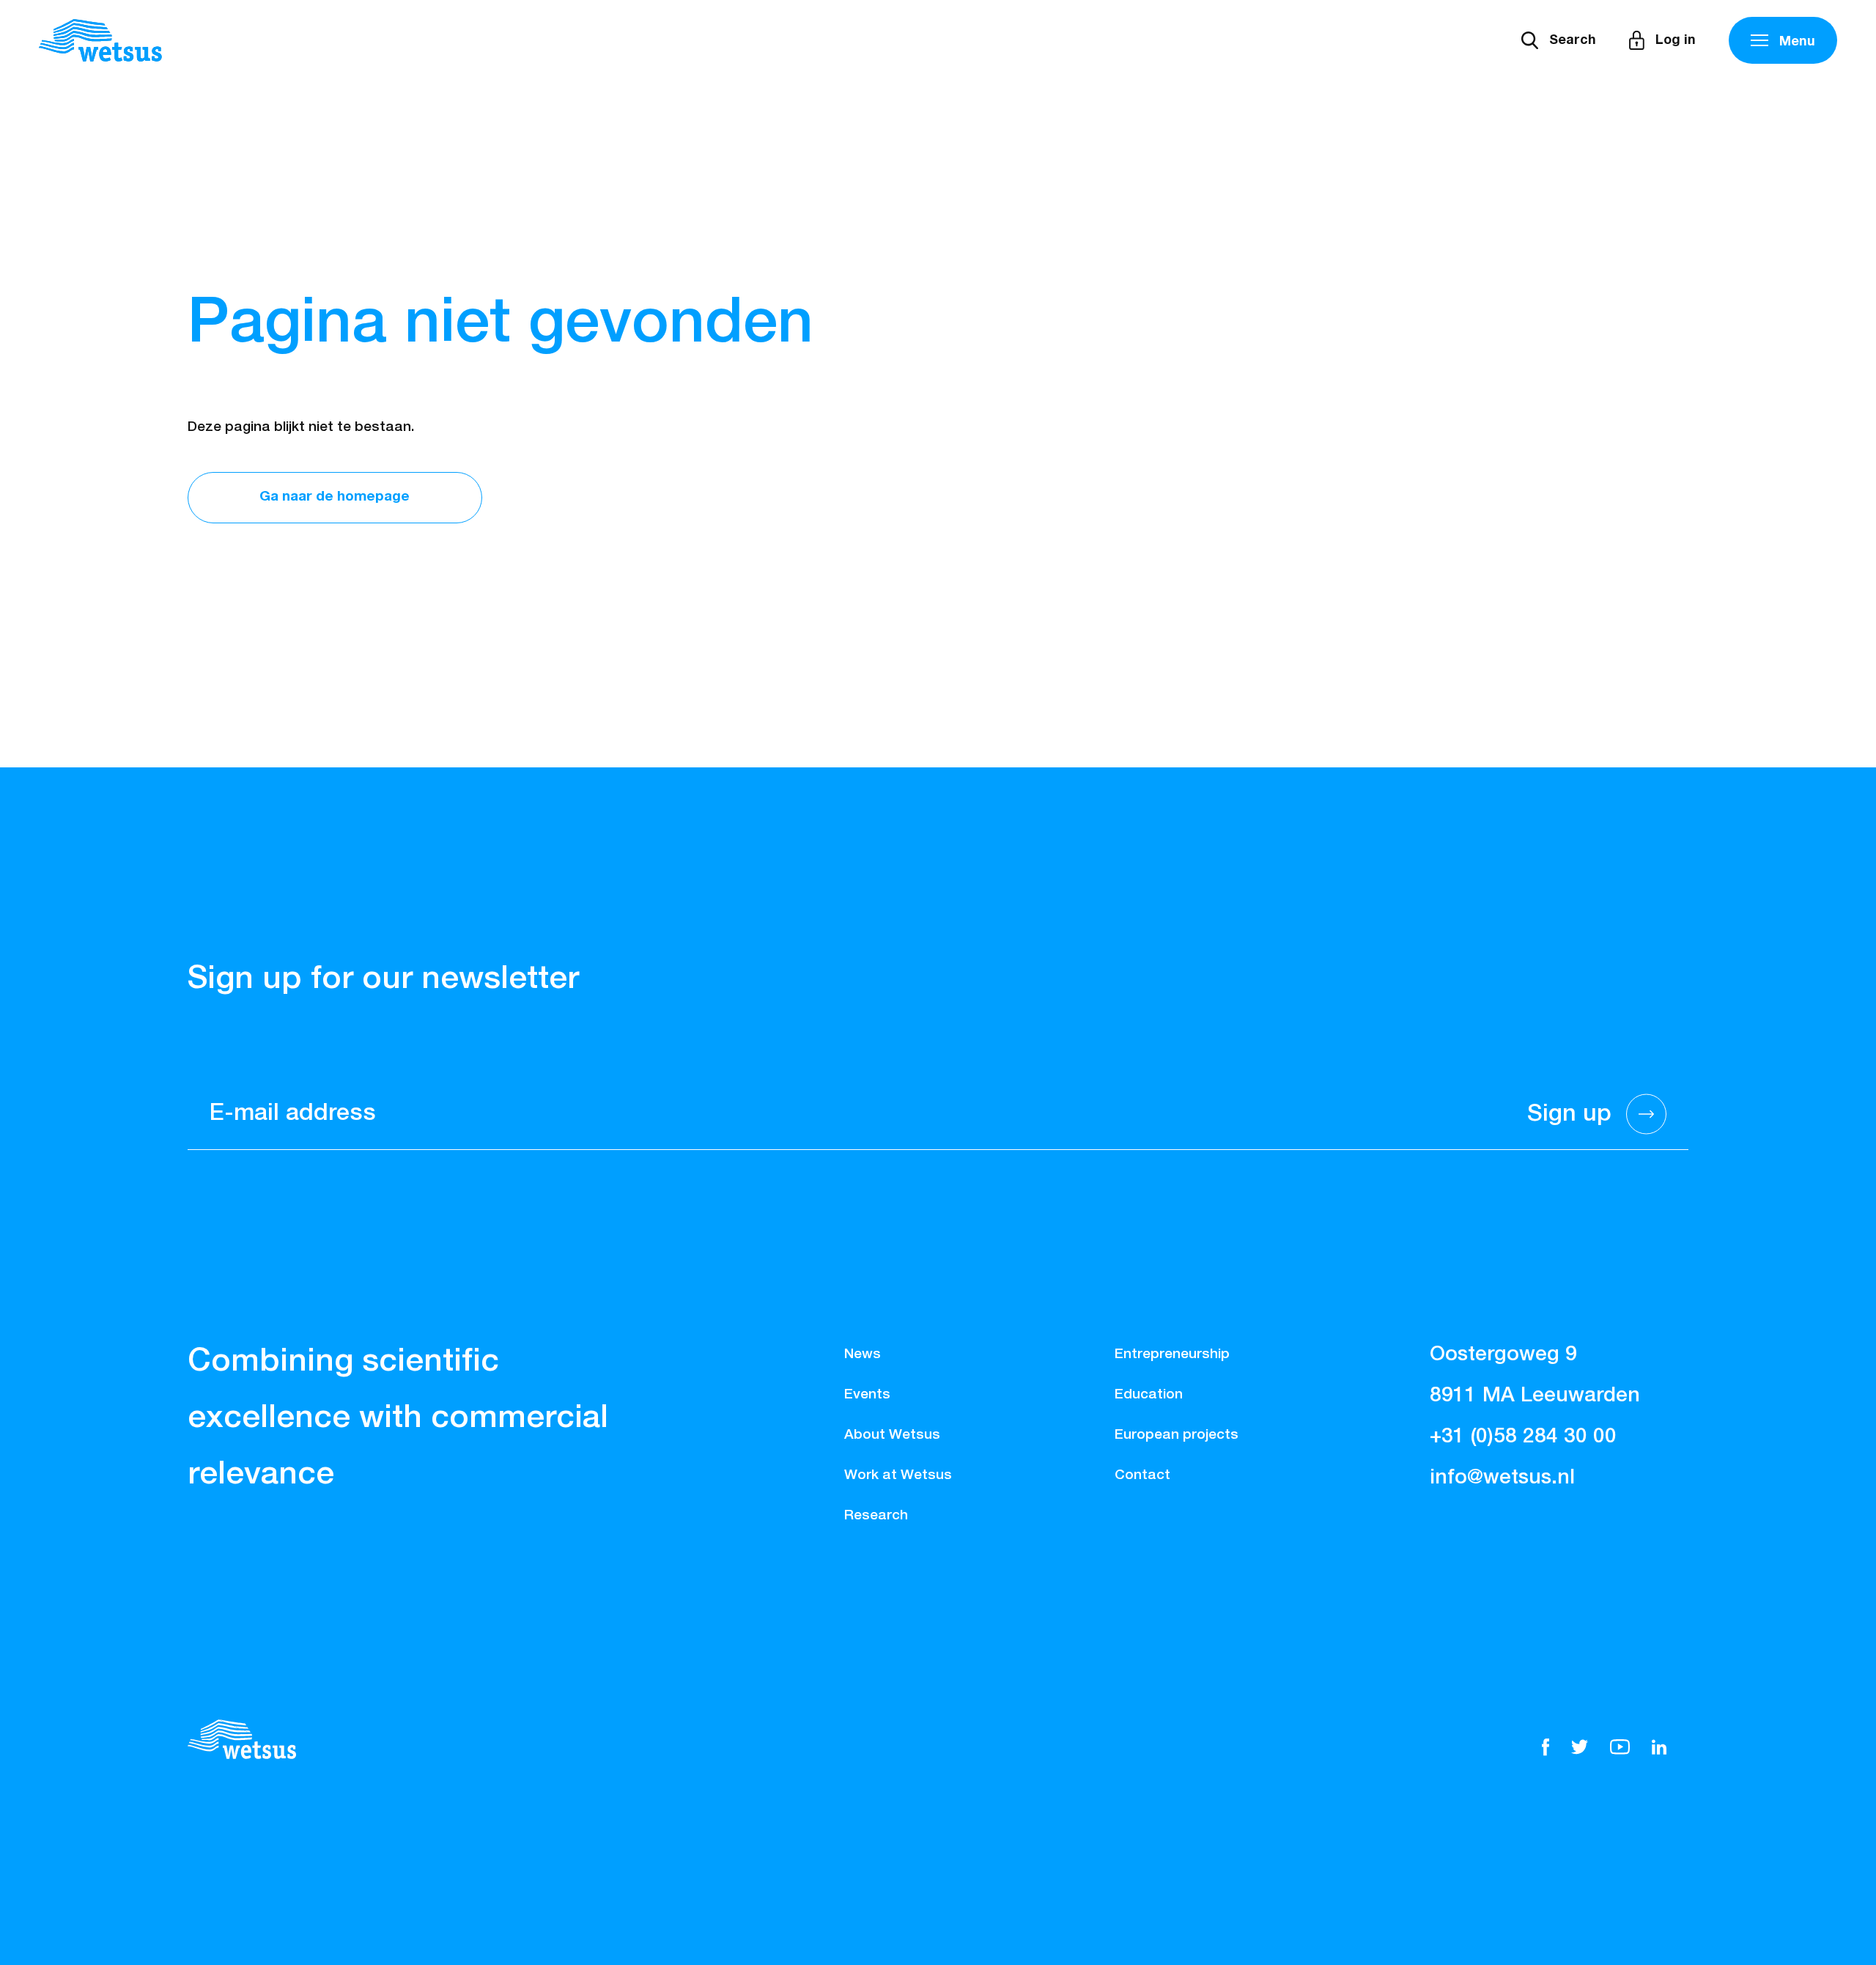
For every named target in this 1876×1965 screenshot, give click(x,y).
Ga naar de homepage (335, 497)
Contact (1142, 1475)
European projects (1177, 1435)
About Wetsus (892, 1435)
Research (876, 1515)
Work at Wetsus (898, 1475)
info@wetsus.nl (1502, 1478)
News (863, 1354)
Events (867, 1394)
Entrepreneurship (1172, 1354)
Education (1149, 1394)
